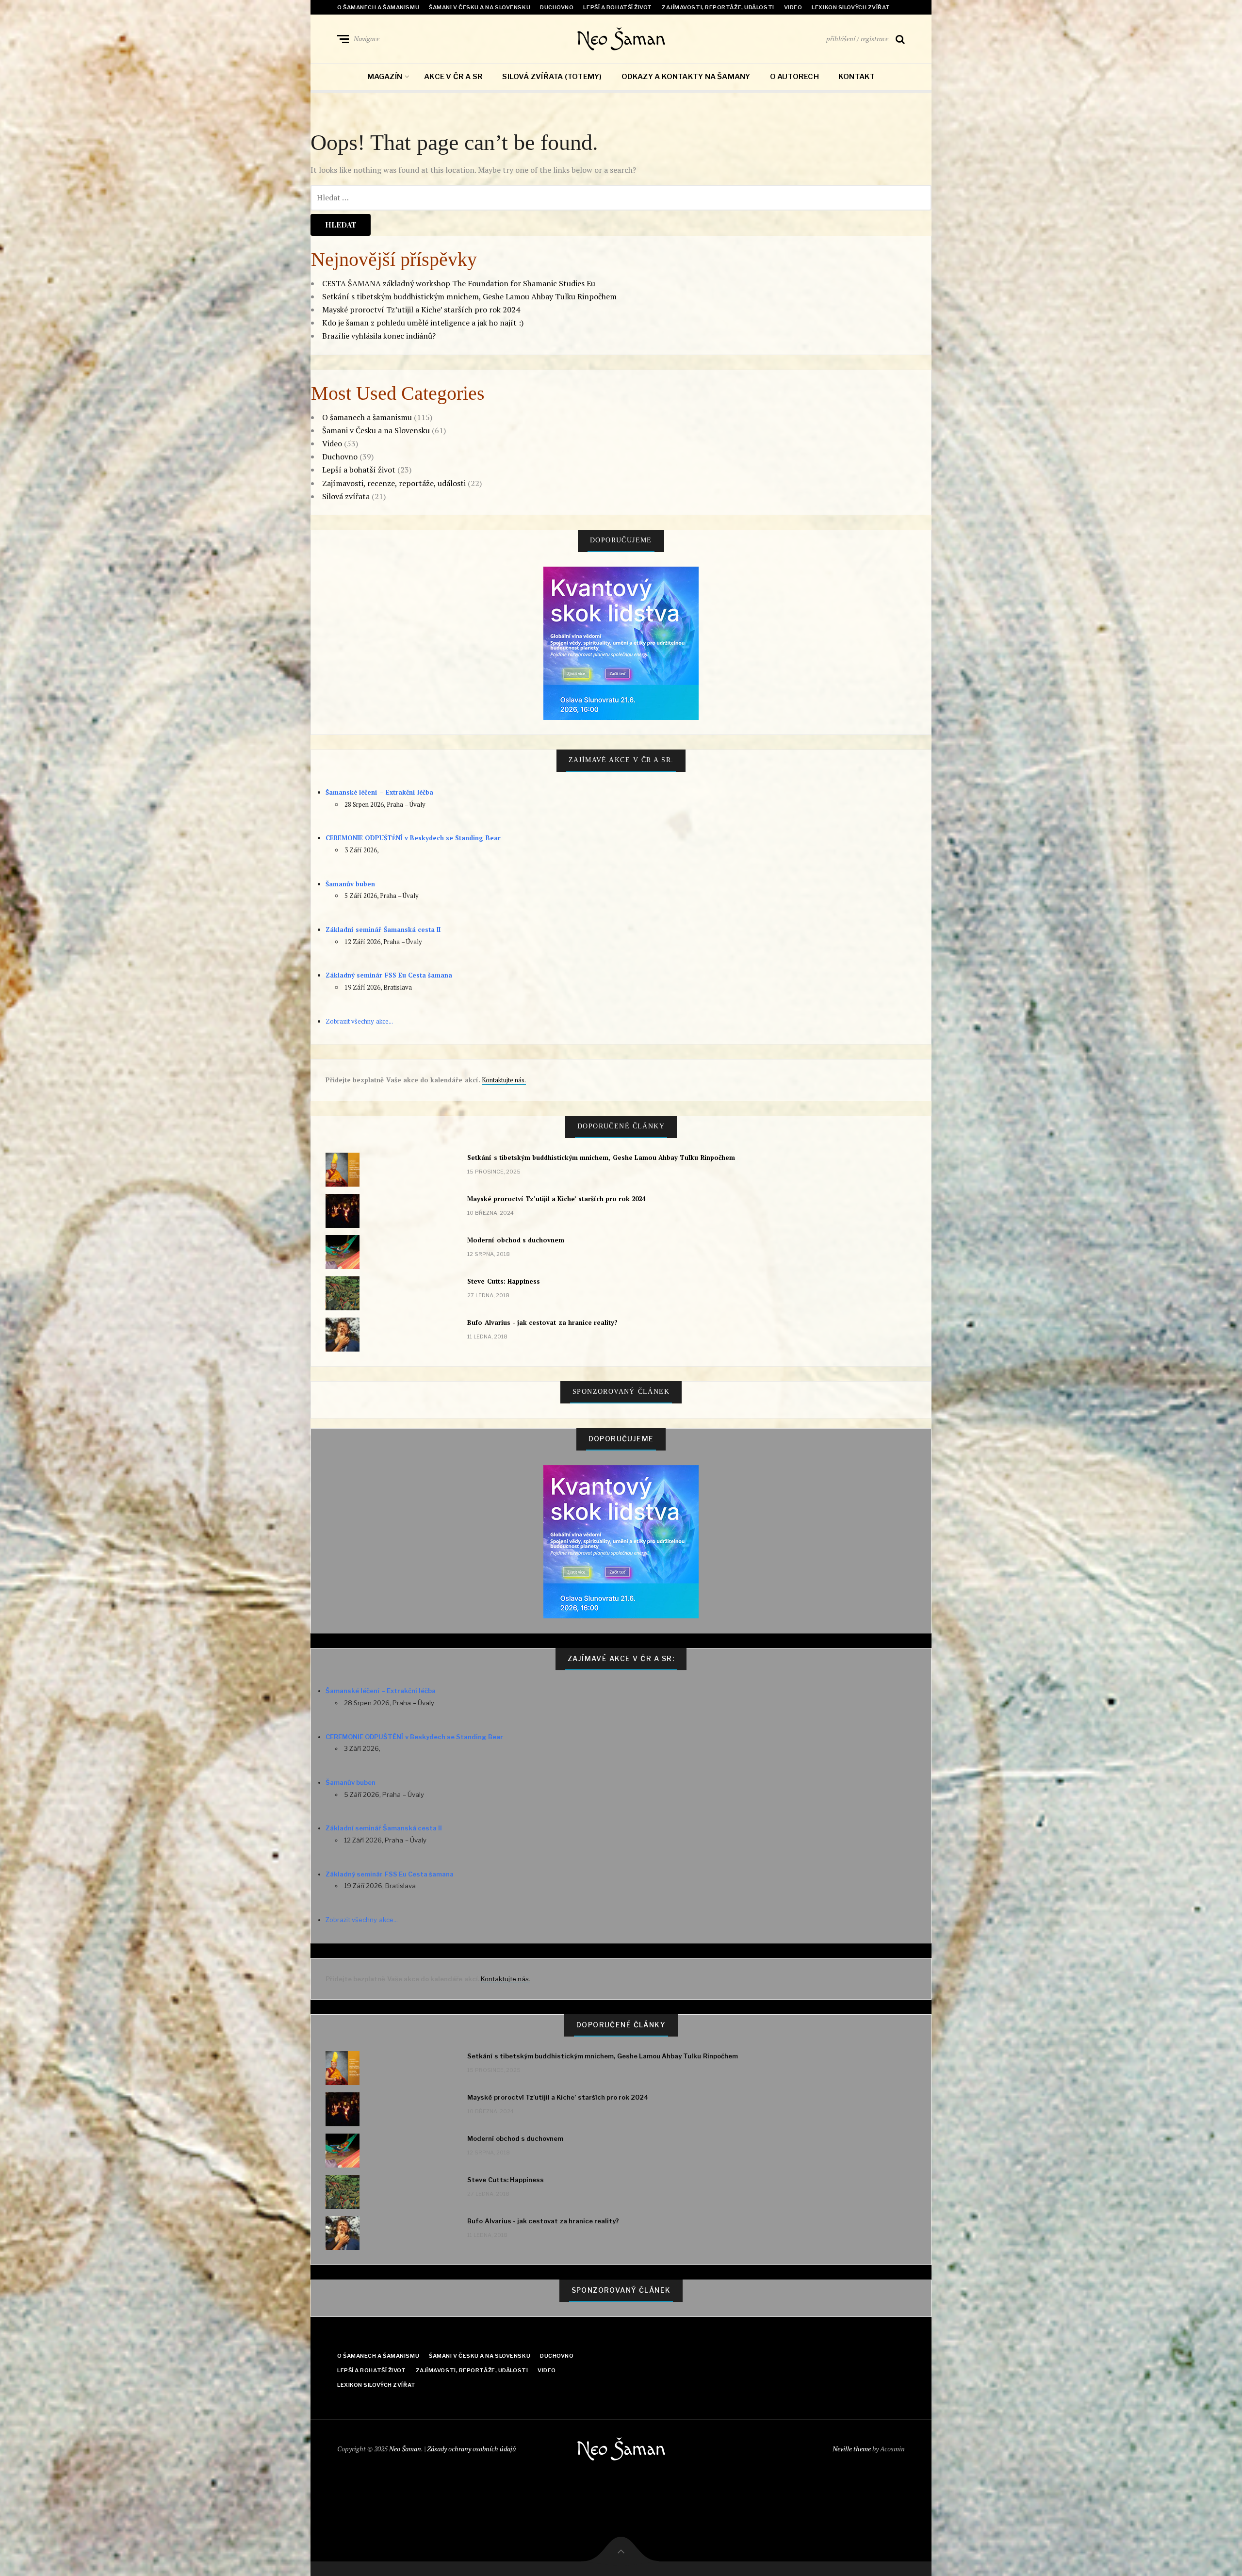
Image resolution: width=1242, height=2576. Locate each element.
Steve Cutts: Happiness (504, 1281)
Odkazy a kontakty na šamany (686, 77)
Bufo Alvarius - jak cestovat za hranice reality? (542, 1322)
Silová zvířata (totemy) (552, 77)
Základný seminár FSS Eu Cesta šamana (389, 975)
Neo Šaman (621, 39)
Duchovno (557, 7)
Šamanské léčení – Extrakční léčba (379, 792)
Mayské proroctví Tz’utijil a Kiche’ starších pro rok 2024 (421, 310)
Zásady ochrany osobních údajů (472, 2449)
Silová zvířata (346, 496)
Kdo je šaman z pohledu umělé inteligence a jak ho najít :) (423, 323)
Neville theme (852, 2449)
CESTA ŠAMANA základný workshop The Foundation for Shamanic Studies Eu (459, 283)
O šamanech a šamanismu (378, 7)
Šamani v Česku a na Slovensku (480, 7)
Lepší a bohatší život (618, 7)
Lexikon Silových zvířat (851, 7)
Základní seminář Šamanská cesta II (383, 929)
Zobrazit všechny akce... (359, 1021)
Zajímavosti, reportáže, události (718, 7)
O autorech (794, 77)
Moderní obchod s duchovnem (516, 1240)
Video (793, 7)
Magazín (385, 77)
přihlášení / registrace (857, 39)
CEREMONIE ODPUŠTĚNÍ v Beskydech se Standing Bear (413, 838)
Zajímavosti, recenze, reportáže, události (394, 483)
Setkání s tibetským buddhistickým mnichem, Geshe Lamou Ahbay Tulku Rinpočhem (469, 296)
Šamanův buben (350, 884)
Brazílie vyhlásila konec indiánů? (379, 336)
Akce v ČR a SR (453, 77)
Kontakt (857, 77)
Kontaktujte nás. (504, 1080)
